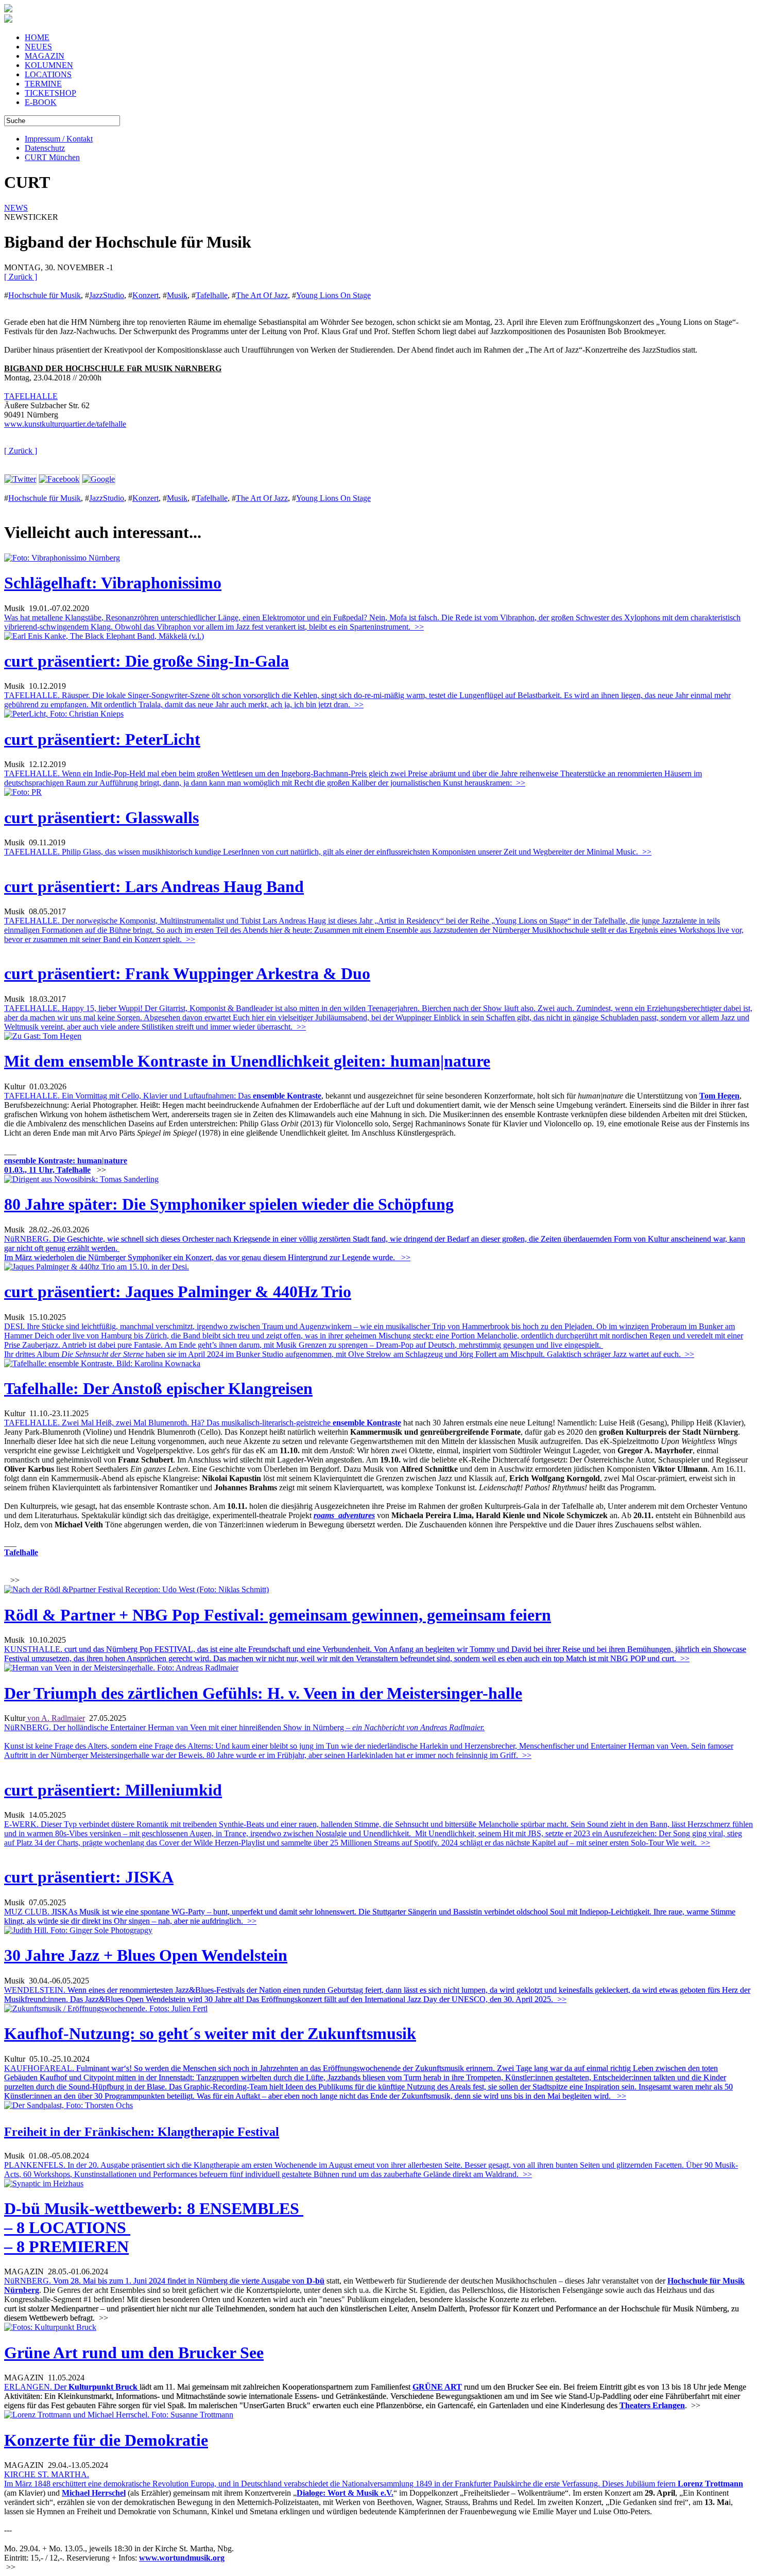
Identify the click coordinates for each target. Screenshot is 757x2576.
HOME (37, 37)
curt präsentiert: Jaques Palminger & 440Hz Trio (178, 1292)
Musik (177, 295)
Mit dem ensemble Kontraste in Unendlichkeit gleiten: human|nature (247, 1061)
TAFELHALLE (31, 396)
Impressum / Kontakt (59, 139)
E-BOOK (41, 102)
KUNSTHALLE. (375, 1654)
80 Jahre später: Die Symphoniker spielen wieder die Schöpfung (229, 1204)
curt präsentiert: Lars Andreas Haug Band (154, 886)
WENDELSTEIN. (377, 1995)
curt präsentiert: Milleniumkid (113, 1790)
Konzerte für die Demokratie (106, 2440)
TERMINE (43, 84)
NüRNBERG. (154, 2281)
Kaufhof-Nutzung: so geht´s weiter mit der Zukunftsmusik (210, 2033)
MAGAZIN (45, 56)
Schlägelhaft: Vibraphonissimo (113, 583)
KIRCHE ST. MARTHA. (47, 2474)
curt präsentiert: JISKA (89, 1877)
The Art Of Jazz (262, 295)
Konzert (145, 295)
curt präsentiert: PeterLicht (102, 739)
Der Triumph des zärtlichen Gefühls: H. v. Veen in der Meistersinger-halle (263, 1693)
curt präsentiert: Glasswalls (101, 817)
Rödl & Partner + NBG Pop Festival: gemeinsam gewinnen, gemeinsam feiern (278, 1615)
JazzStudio (107, 295)
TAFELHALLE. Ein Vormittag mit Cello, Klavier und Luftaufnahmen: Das (128, 1096)
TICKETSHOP (50, 93)
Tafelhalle (212, 295)
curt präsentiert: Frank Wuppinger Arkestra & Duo (187, 973)
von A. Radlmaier (55, 1718)
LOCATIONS (48, 74)
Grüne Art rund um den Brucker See (134, 2353)
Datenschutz (45, 148)
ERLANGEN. (36, 2387)
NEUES (38, 47)
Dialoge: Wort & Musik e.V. (345, 2493)
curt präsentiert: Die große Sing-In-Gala (147, 661)
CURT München (52, 157)
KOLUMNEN (49, 65)
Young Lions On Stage (333, 295)
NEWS (16, 208)
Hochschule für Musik (45, 295)
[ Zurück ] (21, 277)
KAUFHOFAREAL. (368, 2082)
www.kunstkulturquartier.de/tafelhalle (65, 424)
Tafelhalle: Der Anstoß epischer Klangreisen (158, 1388)
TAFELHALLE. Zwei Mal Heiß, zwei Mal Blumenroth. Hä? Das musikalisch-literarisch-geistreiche (168, 1423)
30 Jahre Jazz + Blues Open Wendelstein (146, 1955)
